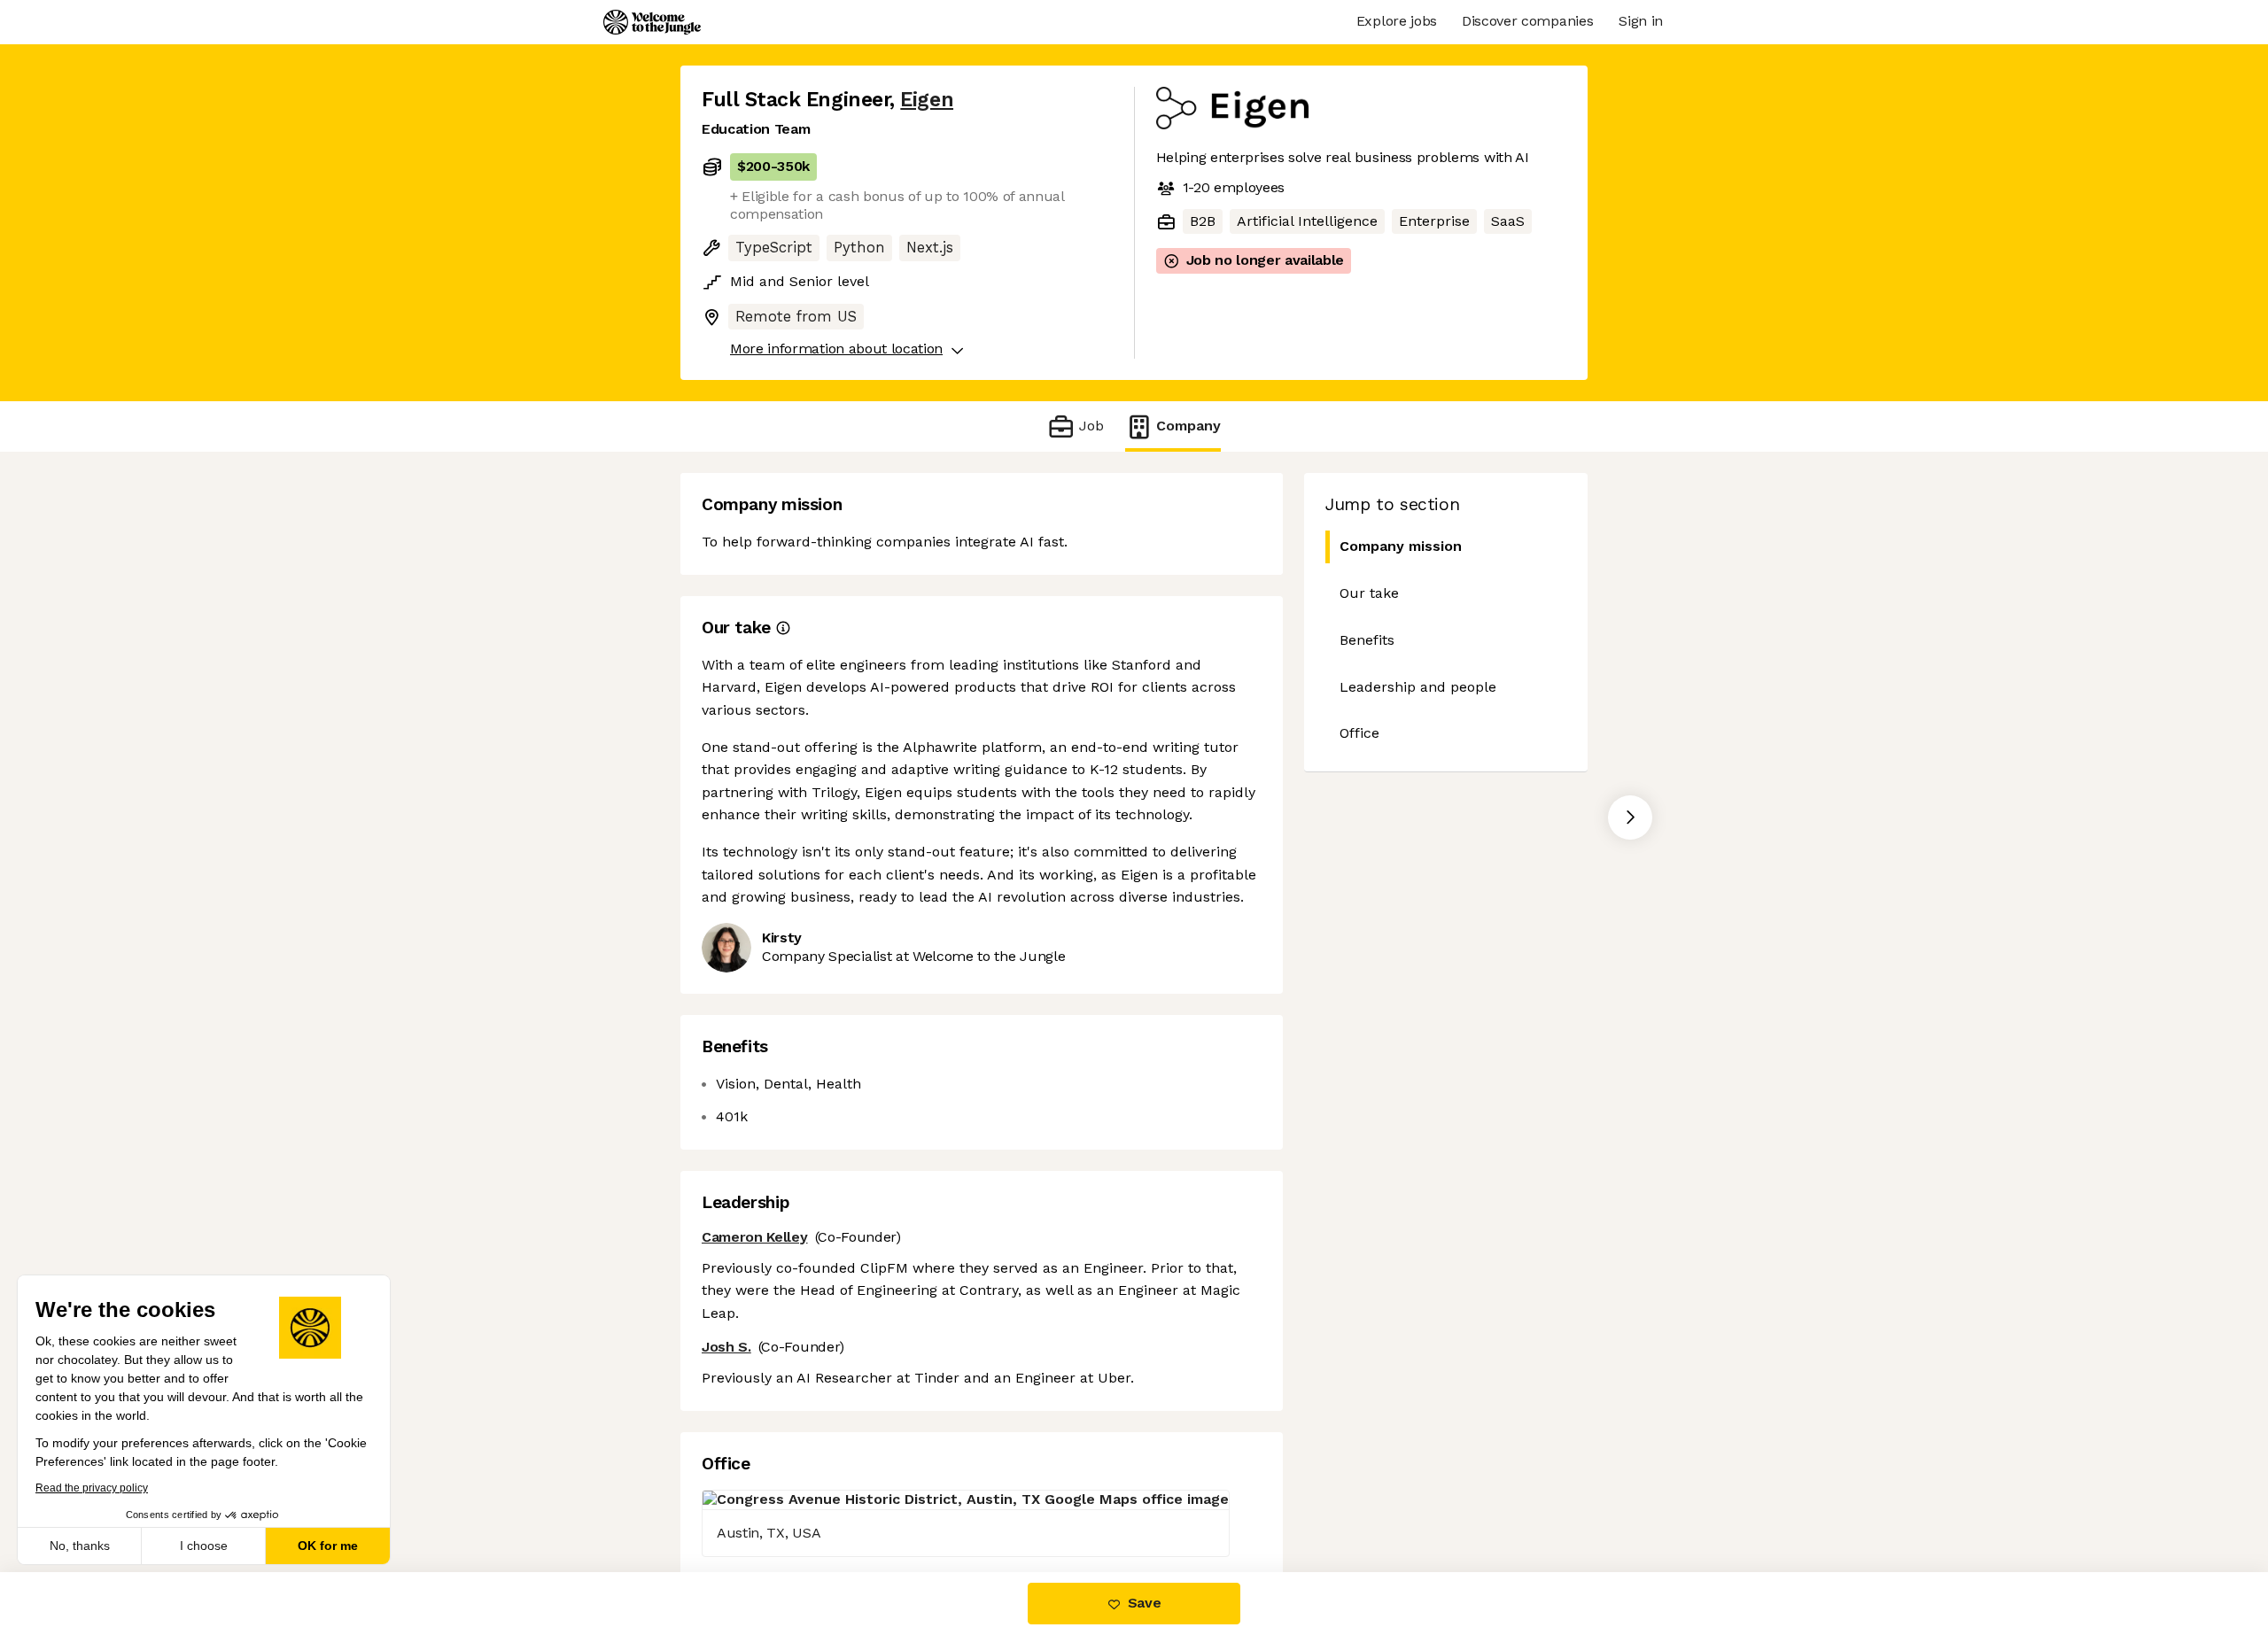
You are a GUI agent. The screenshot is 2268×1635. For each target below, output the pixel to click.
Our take (1369, 593)
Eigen (927, 100)
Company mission (1401, 546)
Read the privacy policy (92, 1488)
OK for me (328, 1546)
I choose (204, 1546)
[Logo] (652, 22)
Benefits (1367, 640)
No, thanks (80, 1546)
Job (1091, 426)
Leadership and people (1418, 687)
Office (1359, 733)
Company (1188, 426)
